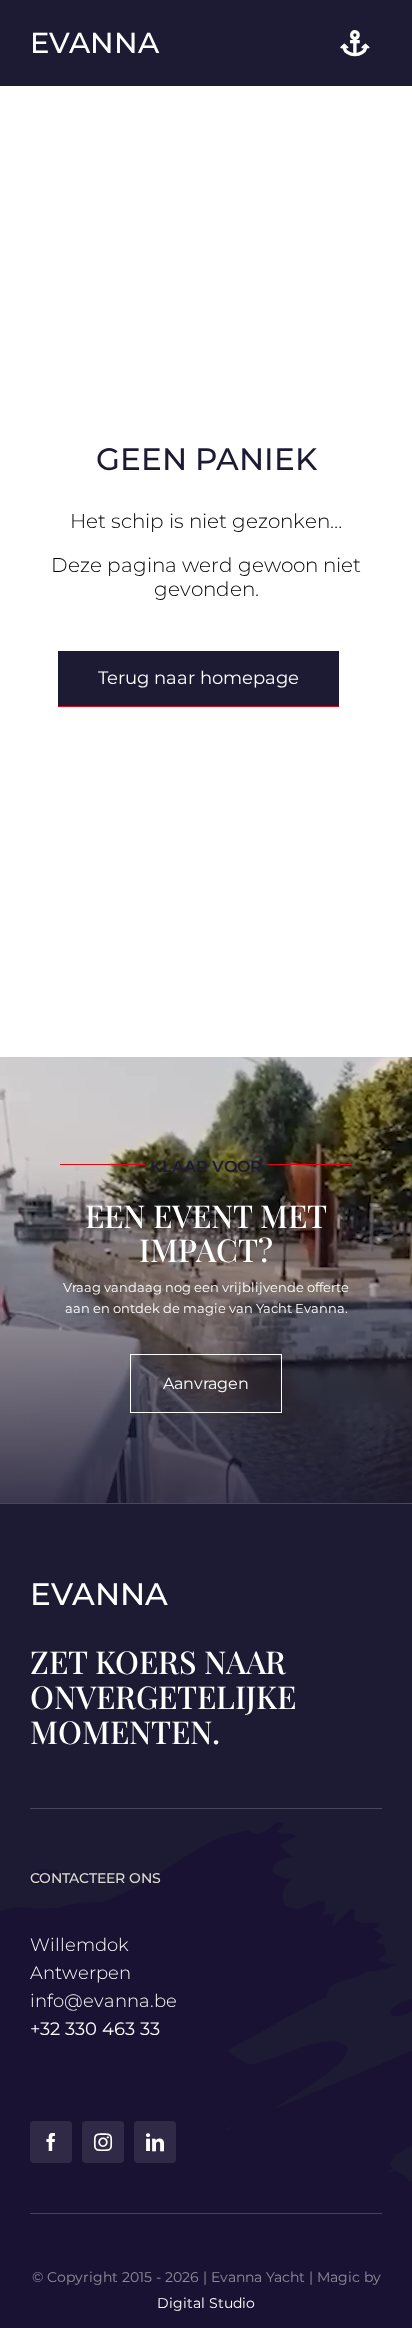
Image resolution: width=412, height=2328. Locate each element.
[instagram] (103, 2142)
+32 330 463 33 (95, 2029)
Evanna (94, 42)
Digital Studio (206, 2303)
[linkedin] (155, 2142)
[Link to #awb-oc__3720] (354, 43)
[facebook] (51, 2142)
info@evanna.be (103, 2001)
